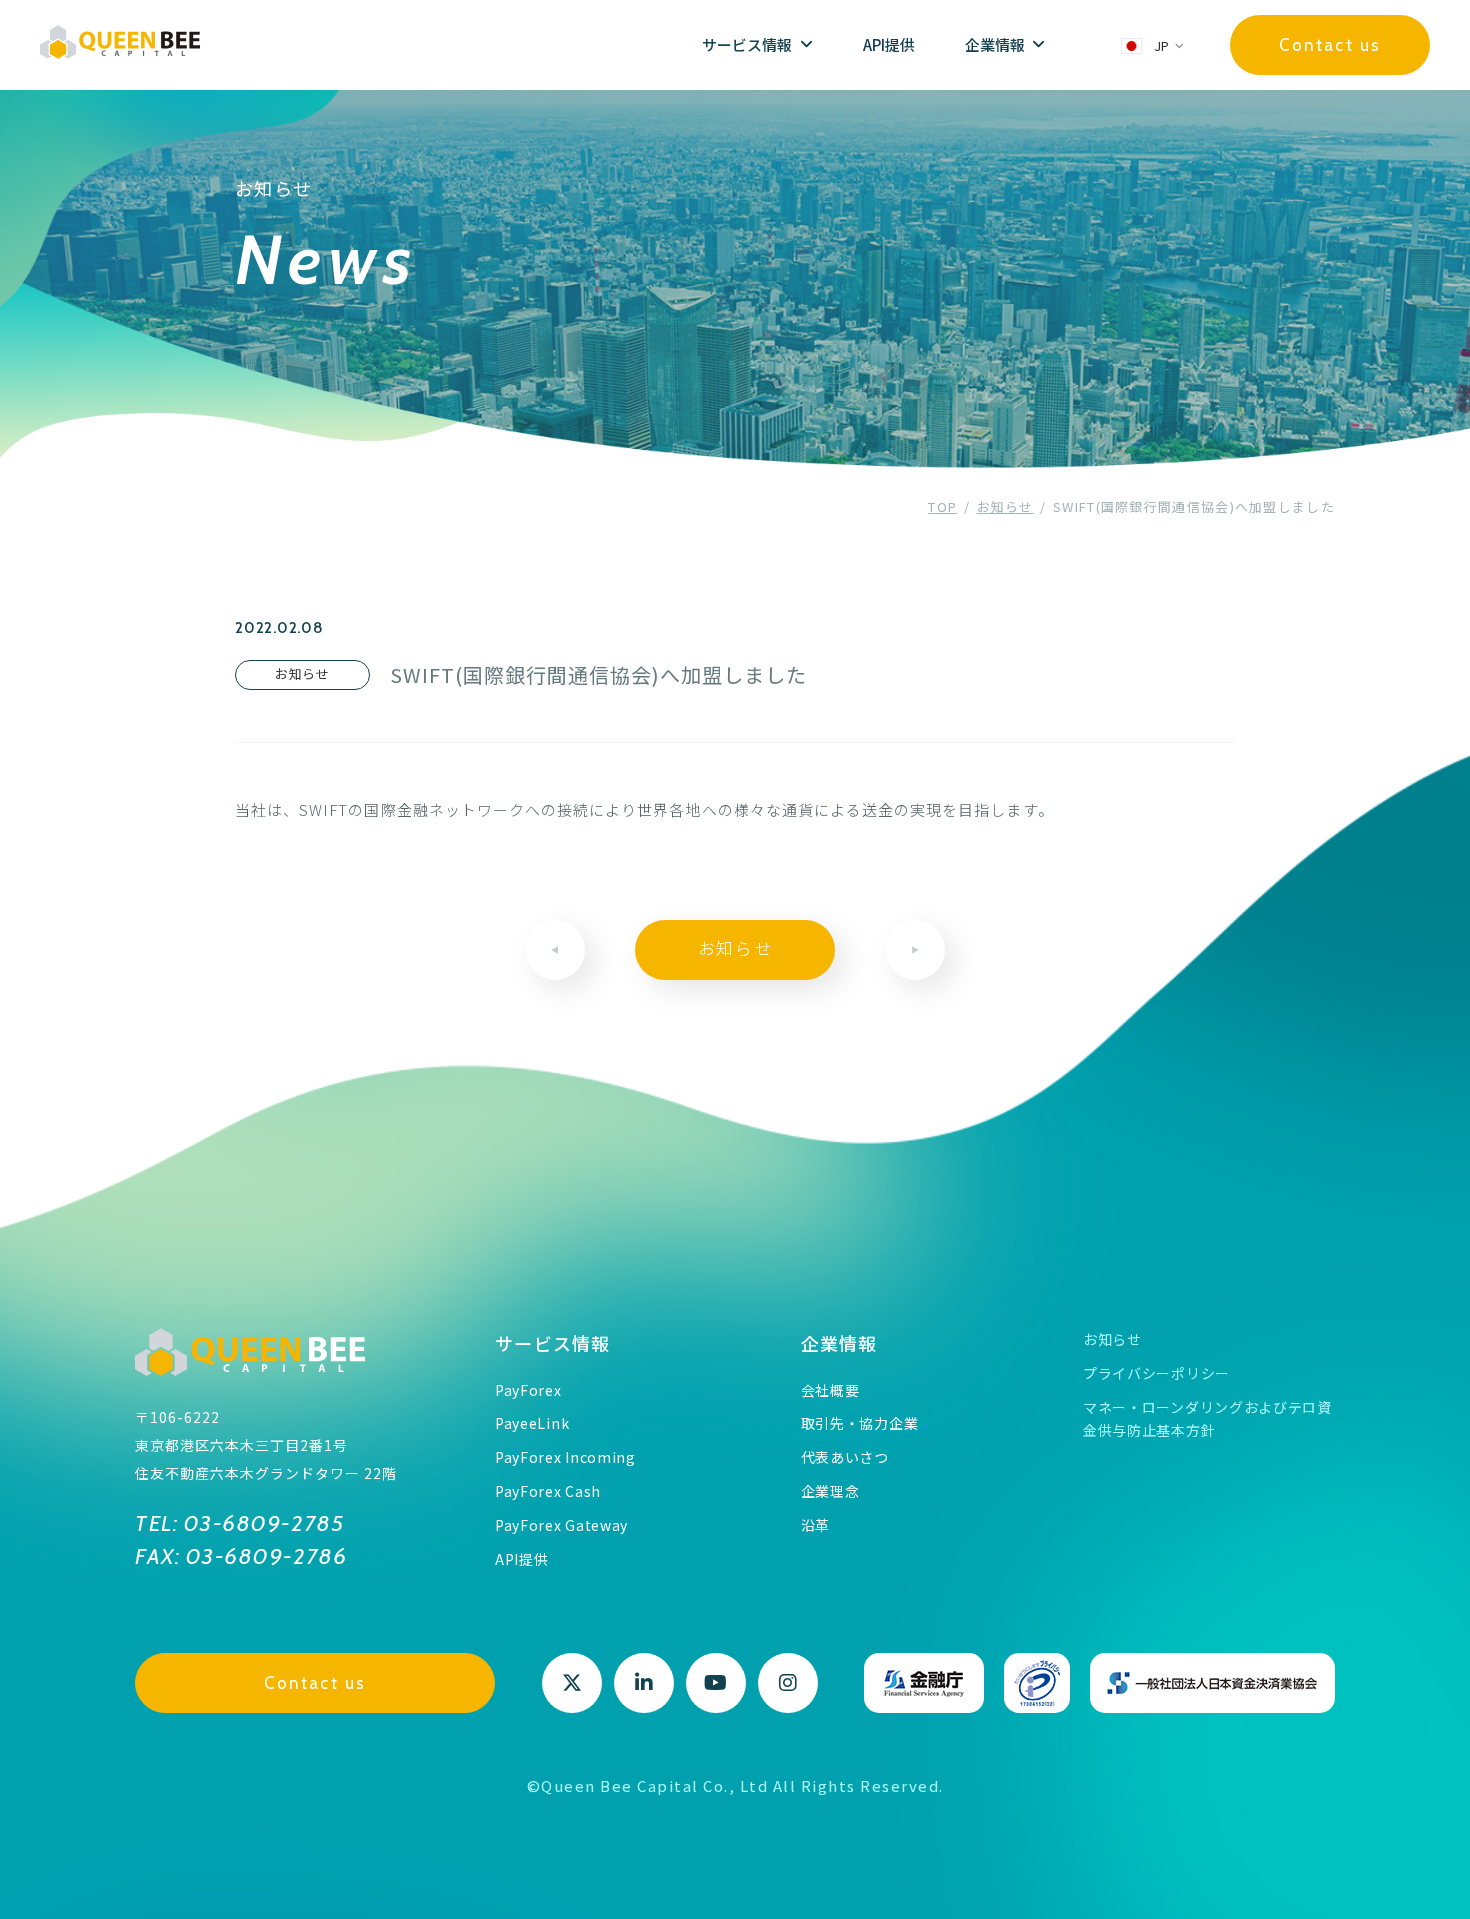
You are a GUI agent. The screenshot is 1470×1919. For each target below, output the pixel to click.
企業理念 (830, 1491)
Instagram (788, 1683)
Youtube (716, 1683)
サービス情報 (553, 1343)
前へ (555, 950)
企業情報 (839, 1343)
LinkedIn (644, 1683)
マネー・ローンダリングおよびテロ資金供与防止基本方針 (1207, 1419)
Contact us (1329, 45)
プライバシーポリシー (1156, 1373)
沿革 (815, 1525)
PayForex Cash (548, 1491)
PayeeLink (532, 1423)
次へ (915, 950)
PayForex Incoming (565, 1457)
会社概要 (830, 1390)
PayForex (528, 1390)
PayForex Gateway (561, 1525)
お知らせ (735, 949)
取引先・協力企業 (860, 1423)
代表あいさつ (845, 1457)
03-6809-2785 (261, 1523)
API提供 (889, 44)
